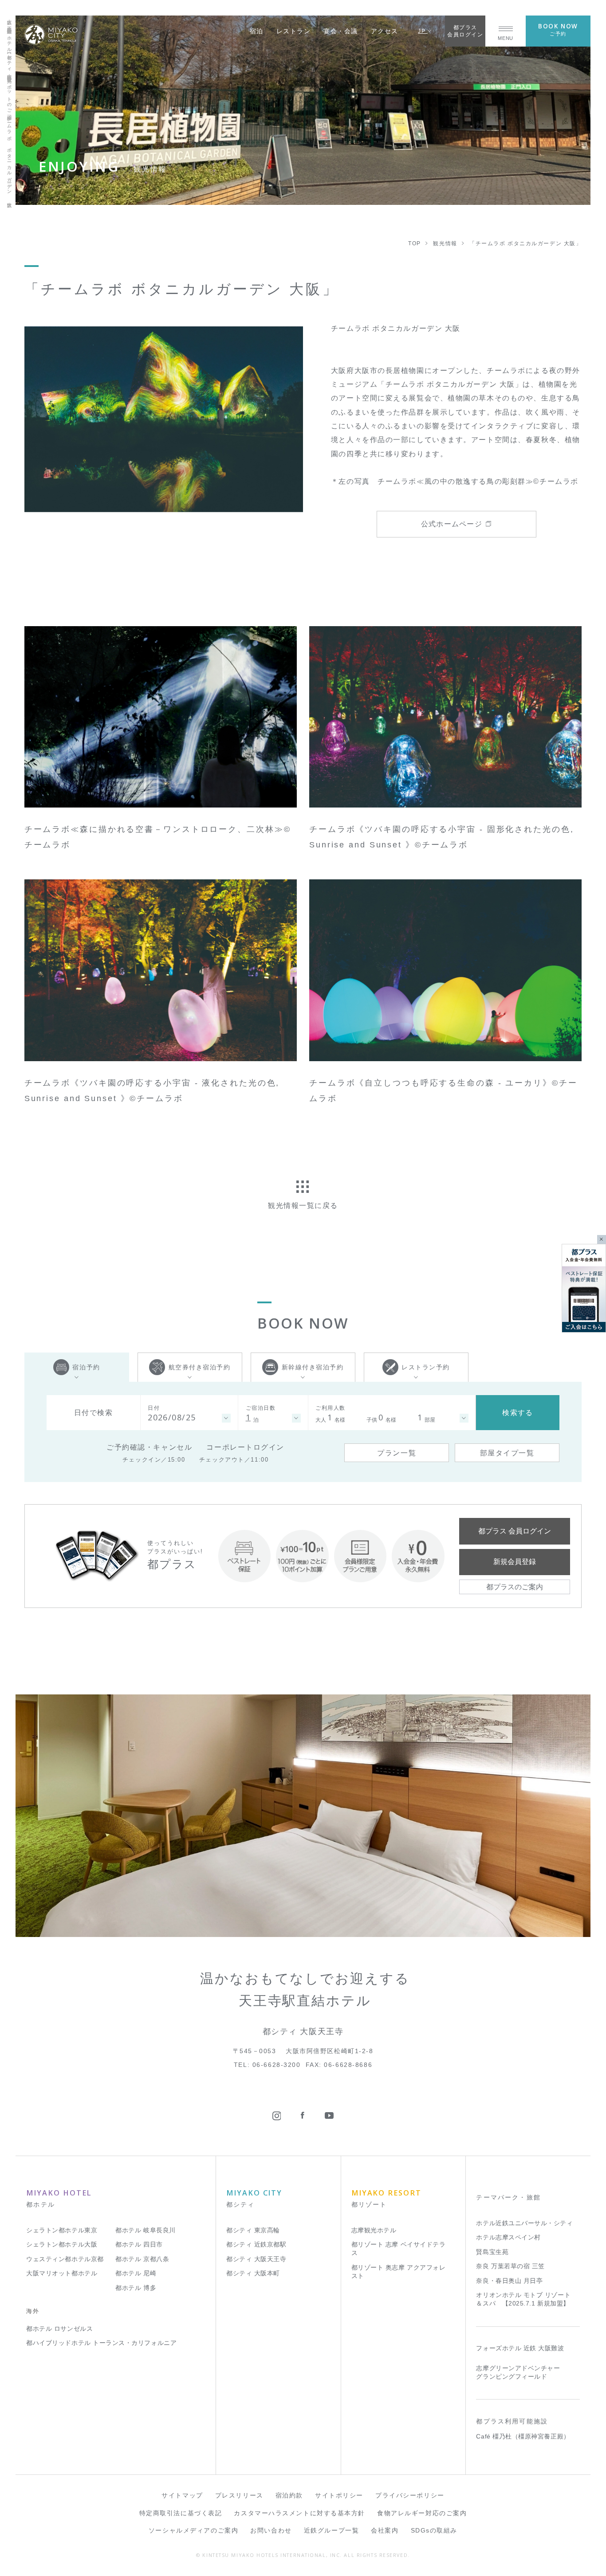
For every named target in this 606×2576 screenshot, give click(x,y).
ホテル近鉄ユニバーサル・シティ (524, 2223)
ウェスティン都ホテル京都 (65, 2259)
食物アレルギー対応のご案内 (422, 2513)
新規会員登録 (515, 1561)
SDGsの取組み (434, 2531)
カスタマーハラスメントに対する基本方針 (299, 2513)
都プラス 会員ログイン (515, 1531)
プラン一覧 (397, 1453)
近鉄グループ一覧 (331, 2531)
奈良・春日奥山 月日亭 (509, 2281)
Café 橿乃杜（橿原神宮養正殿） (523, 2437)
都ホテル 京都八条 (142, 2259)
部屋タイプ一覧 (507, 1453)
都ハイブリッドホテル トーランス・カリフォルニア (101, 2343)
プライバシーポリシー (410, 2496)
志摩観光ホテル (374, 2230)
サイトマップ (182, 2496)
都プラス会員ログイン (465, 31)
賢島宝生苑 (492, 2252)
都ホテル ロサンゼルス (59, 2329)
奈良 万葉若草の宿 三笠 (510, 2266)
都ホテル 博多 (136, 2288)
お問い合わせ (271, 2531)
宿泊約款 (289, 2496)
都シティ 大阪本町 (253, 2273)
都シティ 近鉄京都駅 (256, 2245)
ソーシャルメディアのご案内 (193, 2531)
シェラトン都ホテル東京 (62, 2230)
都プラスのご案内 (515, 1587)
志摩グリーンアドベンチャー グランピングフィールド (518, 2372)
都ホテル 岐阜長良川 (145, 2230)
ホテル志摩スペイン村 (508, 2237)
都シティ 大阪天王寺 (256, 2259)
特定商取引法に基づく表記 (181, 2513)
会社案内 (385, 2531)
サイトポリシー (339, 2496)
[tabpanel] (164, 419)
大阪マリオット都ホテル (62, 2273)
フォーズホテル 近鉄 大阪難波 (520, 2348)
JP (423, 31)
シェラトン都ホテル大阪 (62, 2245)
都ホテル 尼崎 (136, 2273)
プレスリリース (239, 2496)
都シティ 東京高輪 (253, 2230)
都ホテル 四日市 (139, 2245)
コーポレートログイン (245, 1447)
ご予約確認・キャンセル (149, 1447)
